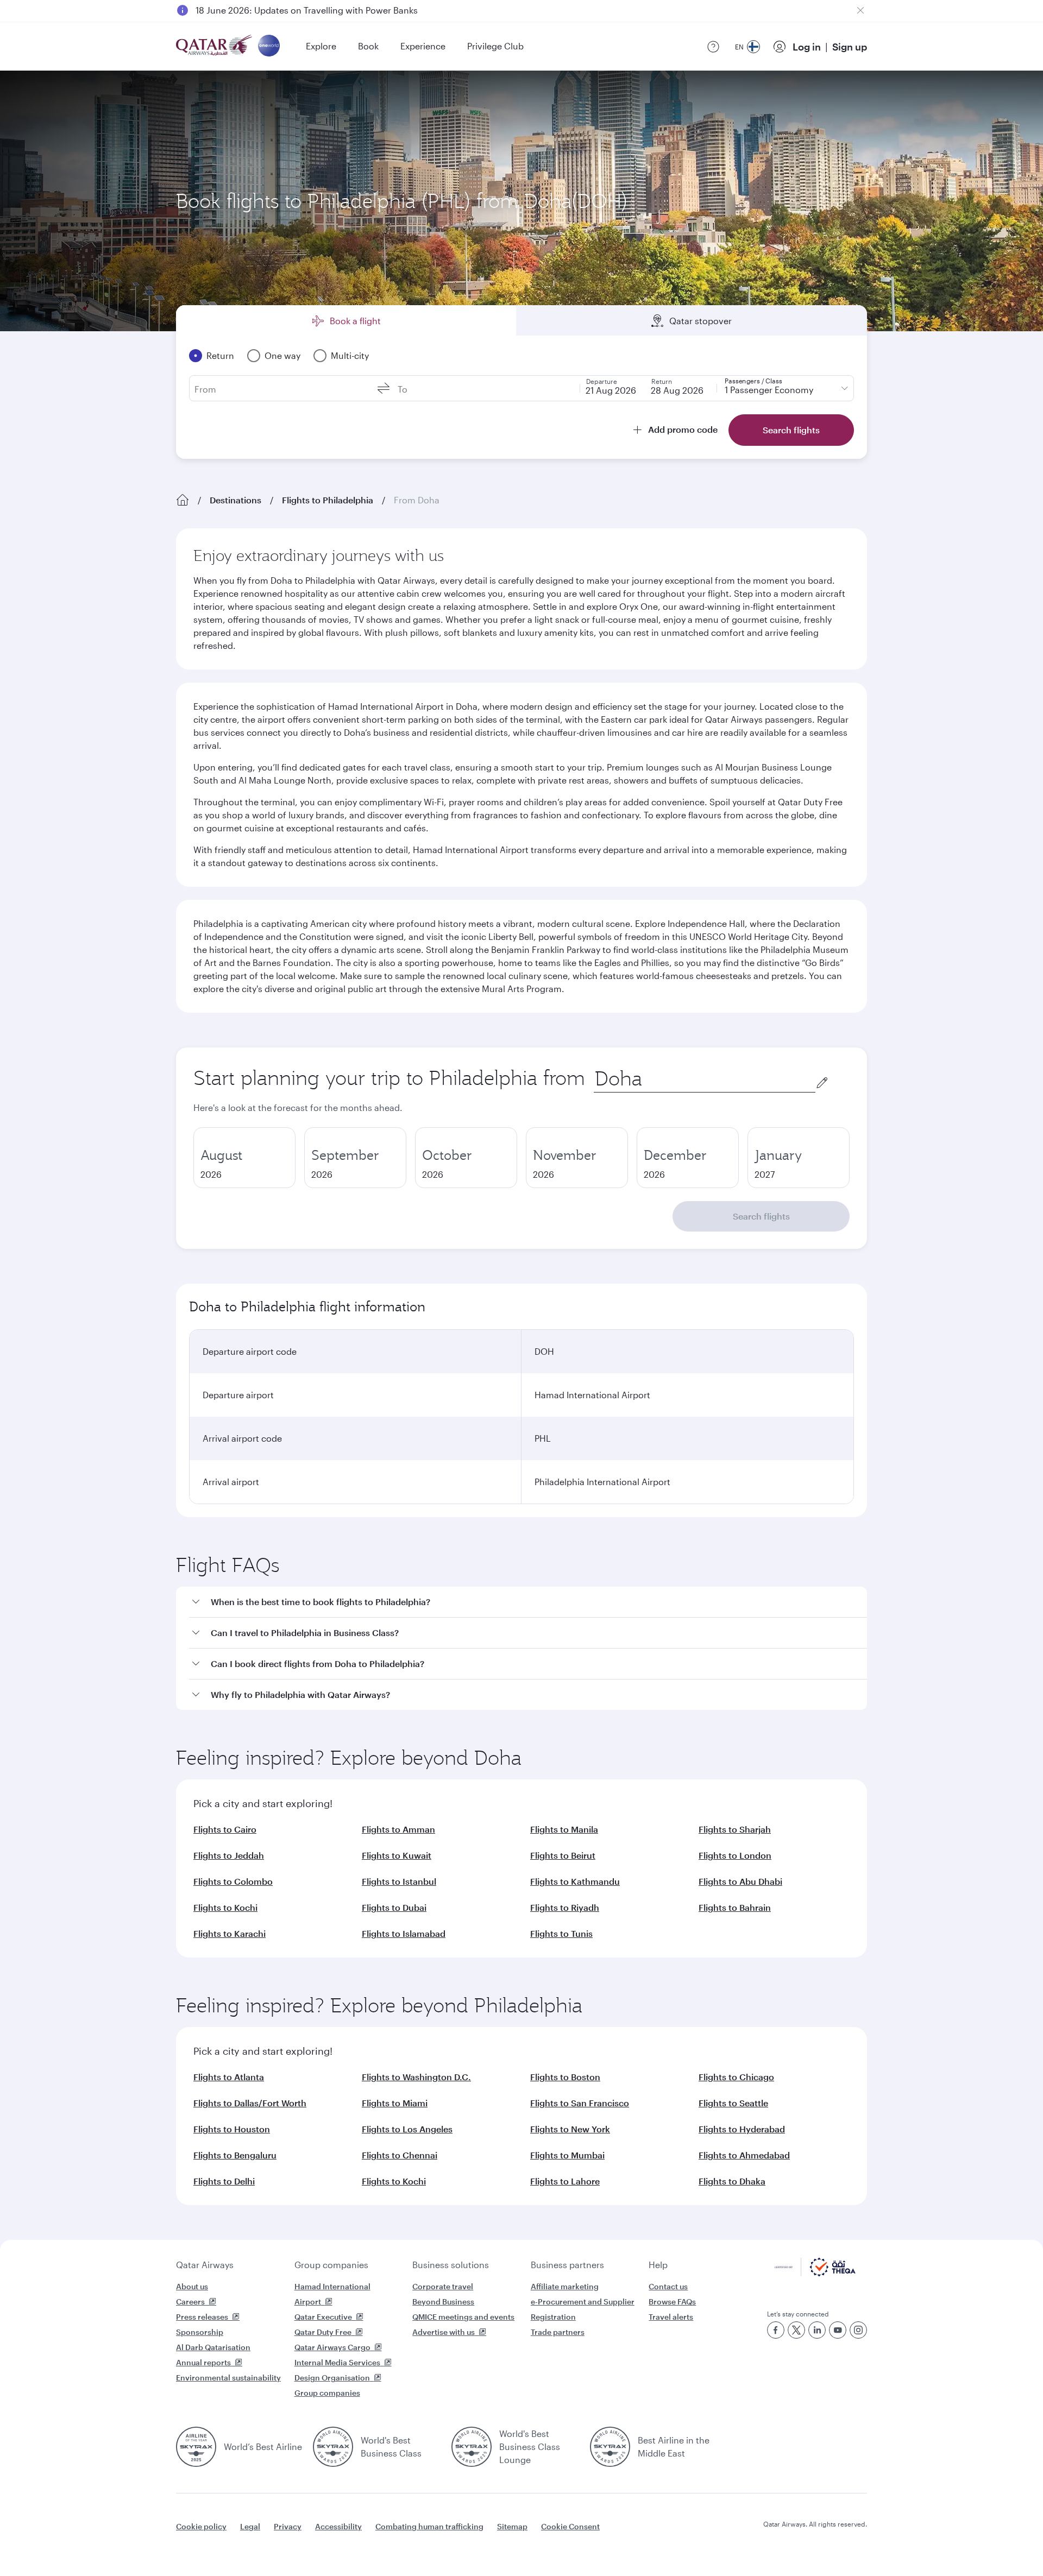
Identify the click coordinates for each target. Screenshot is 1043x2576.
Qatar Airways (205, 2265)
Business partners (567, 2265)
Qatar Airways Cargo (332, 2347)
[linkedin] (817, 2330)
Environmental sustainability (228, 2378)
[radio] (244, 1158)
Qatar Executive (323, 2317)
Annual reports (203, 2362)
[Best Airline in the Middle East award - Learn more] (610, 2447)
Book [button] (368, 46)
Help (658, 2265)
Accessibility (338, 2526)
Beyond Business (443, 2302)
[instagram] (858, 2330)
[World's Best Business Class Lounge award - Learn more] (472, 2447)
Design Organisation (332, 2378)
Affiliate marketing (565, 2286)
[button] (528, 1602)
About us (192, 2286)
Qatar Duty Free (323, 2332)
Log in (807, 47)
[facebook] (776, 2330)
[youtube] (838, 2330)
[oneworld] (269, 46)
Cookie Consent (570, 2526)
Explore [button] (321, 46)
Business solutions (451, 2265)
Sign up (850, 47)
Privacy (288, 2526)
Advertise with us (444, 2332)
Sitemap (512, 2526)
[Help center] (713, 47)
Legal (250, 2526)
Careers (190, 2302)
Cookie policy (201, 2526)
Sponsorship (200, 2332)
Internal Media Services (337, 2362)
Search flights (761, 1216)
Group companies (331, 2265)
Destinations (235, 500)
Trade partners (558, 2332)
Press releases (202, 2317)
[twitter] (796, 2330)
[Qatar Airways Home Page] (215, 46)
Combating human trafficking (429, 2526)
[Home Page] (183, 500)
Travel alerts (671, 2317)
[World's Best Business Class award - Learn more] (333, 2447)
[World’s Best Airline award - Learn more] (196, 2447)
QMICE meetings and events (463, 2317)
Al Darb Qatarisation (213, 2347)
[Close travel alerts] (860, 10)
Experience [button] (423, 46)
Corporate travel (443, 2286)
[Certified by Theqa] (815, 2273)
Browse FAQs (672, 2302)
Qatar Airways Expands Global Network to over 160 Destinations (327, 10)
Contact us (668, 2286)
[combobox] (705, 1079)
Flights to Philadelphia (328, 500)
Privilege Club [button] (495, 46)
